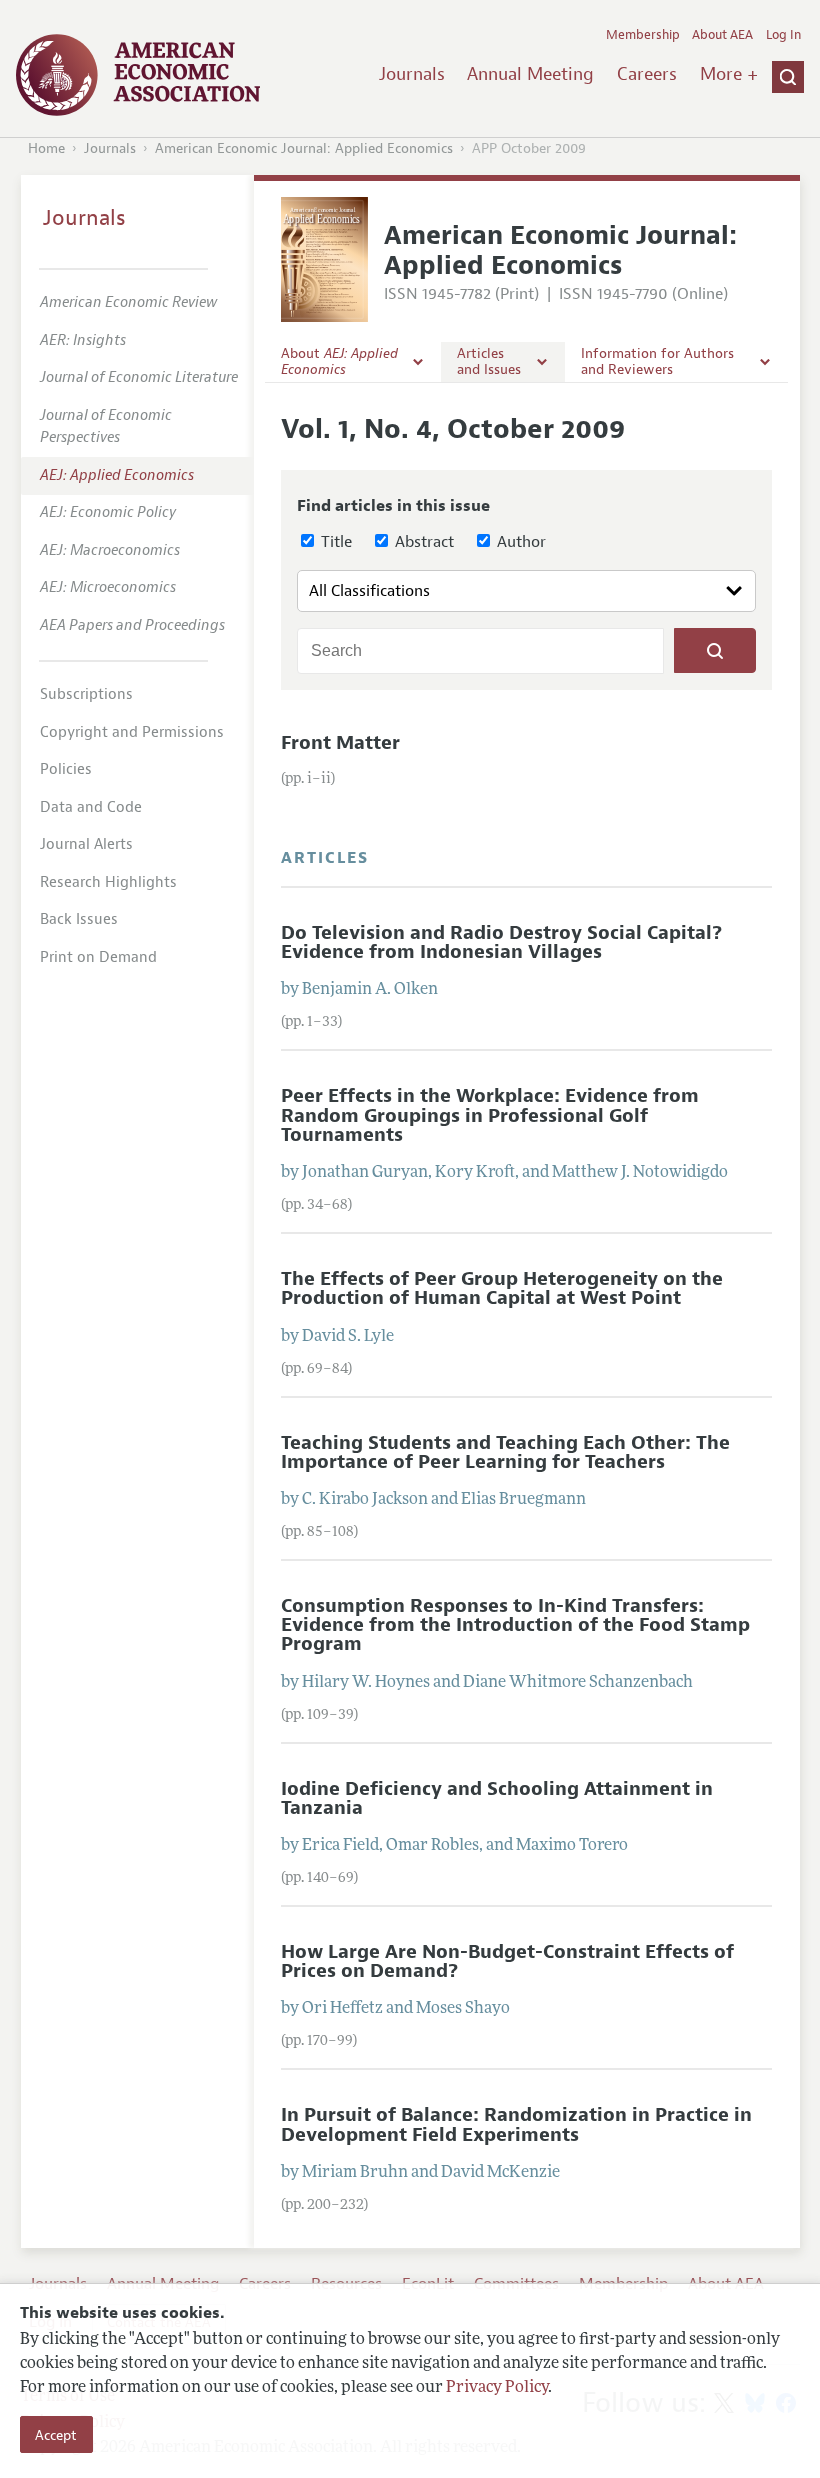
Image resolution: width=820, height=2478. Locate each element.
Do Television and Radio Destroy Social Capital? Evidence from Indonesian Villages (501, 942)
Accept (56, 2435)
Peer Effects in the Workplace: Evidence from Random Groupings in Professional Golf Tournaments (490, 1115)
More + (729, 74)
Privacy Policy (497, 2388)
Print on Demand (98, 957)
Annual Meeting (530, 74)
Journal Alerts (86, 844)
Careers (647, 74)
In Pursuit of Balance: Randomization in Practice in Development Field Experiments (516, 2124)
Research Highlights (108, 882)
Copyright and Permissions (132, 732)
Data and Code (91, 807)
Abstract (422, 542)
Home (46, 148)
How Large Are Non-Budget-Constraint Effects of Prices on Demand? (507, 1961)
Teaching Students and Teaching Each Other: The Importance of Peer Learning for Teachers (505, 1452)
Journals (412, 74)
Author (519, 542)
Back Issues (79, 919)
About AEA (722, 35)
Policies (66, 769)
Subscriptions (86, 694)
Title (334, 542)
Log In (783, 35)
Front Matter (340, 743)
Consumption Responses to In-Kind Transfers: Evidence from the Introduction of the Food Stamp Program (515, 1625)
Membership (643, 35)
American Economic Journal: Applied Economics (304, 148)
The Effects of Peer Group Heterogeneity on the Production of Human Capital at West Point (502, 1288)
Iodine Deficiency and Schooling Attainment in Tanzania (497, 1798)
